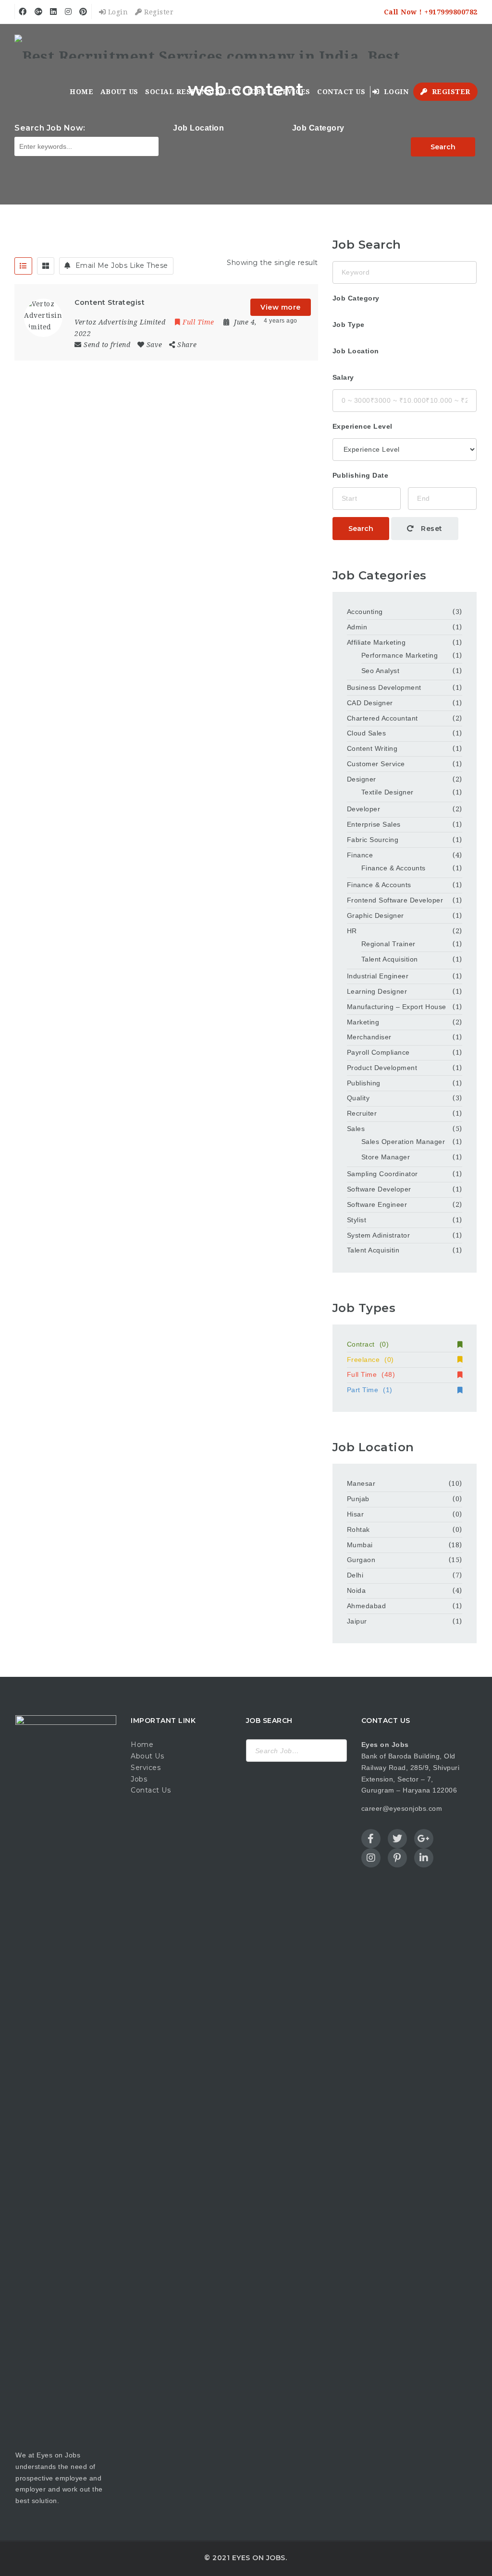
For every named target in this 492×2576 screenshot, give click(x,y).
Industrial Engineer (378, 976)
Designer (362, 779)
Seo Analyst (381, 671)
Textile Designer (387, 792)
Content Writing (372, 748)
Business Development (384, 687)
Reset (431, 529)
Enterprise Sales (374, 824)
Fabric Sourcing (373, 840)
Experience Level (363, 426)
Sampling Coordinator (382, 1174)
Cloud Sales (367, 733)
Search (443, 147)
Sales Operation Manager (403, 1142)
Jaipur (357, 1621)
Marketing (363, 1022)
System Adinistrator (379, 1235)
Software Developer (379, 1189)
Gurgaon (361, 1560)
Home (81, 92)
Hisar (356, 1514)
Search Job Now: (50, 128)
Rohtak (358, 1529)
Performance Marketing (400, 655)
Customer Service (376, 764)
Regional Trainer (388, 944)
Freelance (370, 1360)
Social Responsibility (193, 92)
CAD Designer (370, 703)
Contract (368, 1344)
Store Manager (386, 1157)
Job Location (198, 128)
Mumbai (360, 1545)
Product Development (382, 1068)
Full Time (371, 1374)
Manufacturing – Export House (397, 1007)
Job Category (318, 128)
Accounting (365, 612)
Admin (357, 627)
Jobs (257, 92)
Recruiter (362, 1113)
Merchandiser (369, 1037)
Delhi (355, 1575)
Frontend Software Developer (395, 900)
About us (119, 92)
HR (352, 931)
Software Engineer (377, 1204)
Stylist (357, 1220)
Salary (343, 377)
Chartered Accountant (382, 718)
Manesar (361, 1483)
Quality (358, 1098)
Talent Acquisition (390, 959)
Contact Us (151, 1790)
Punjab (358, 1499)
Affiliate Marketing (376, 642)
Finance (360, 855)
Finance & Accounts (394, 868)
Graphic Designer (375, 915)
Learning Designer (377, 991)
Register (158, 12)
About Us (147, 1756)
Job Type (349, 325)
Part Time (370, 1390)
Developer (364, 809)
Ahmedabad (367, 1606)
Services (292, 92)
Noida (357, 1590)
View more (281, 307)
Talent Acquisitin (373, 1250)
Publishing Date (361, 475)
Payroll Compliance (378, 1052)
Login (117, 12)
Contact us (341, 92)
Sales (356, 1129)
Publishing (364, 1083)
